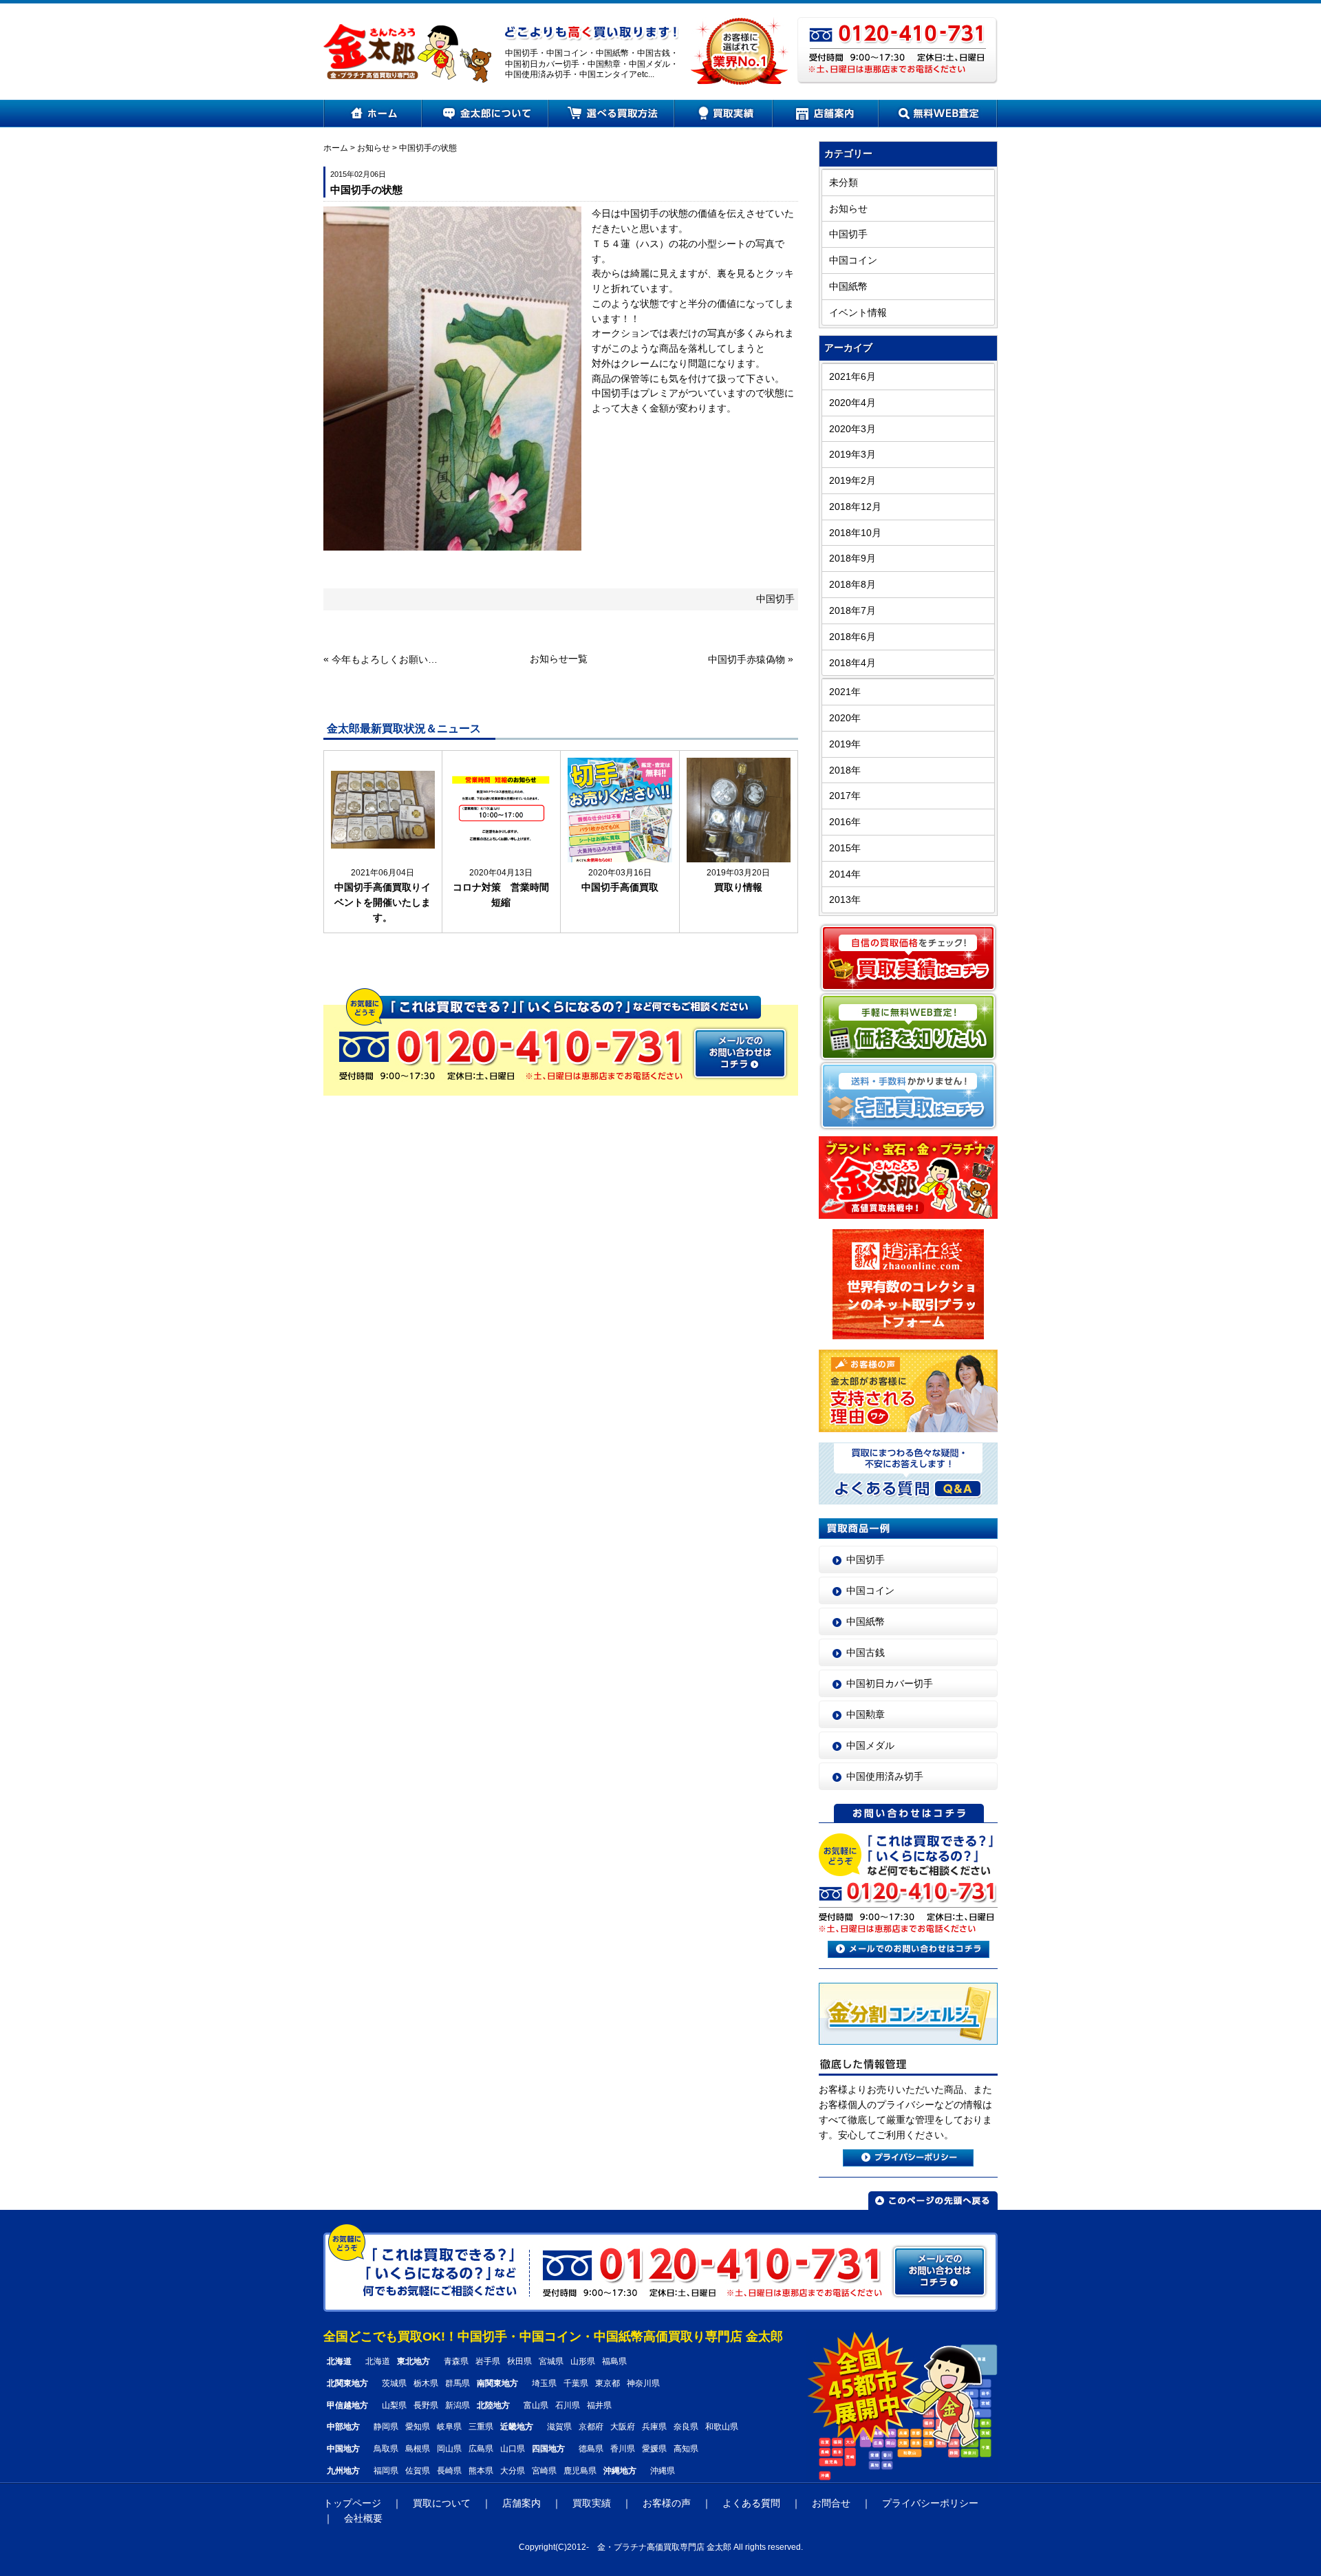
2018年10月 (855, 533)
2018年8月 (852, 585)
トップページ (352, 2503)
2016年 (845, 822)
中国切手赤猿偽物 (747, 660)
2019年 (845, 744)
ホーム (373, 114)
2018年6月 (852, 637)
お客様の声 (667, 2503)
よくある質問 (751, 2503)
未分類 (844, 183)
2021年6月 (852, 377)
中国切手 (775, 599)
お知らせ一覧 (559, 659)
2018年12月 (855, 507)
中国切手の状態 (428, 148)
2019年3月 (852, 455)
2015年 (845, 848)
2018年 (845, 770)
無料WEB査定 (938, 114)
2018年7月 (852, 611)
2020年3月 (852, 429)
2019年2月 (852, 481)
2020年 (845, 718)
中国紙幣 (848, 287)
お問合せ (831, 2503)
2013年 (845, 900)
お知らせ (374, 148)
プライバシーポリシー (930, 2503)
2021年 (845, 692)
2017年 (845, 796)
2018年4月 (852, 663)
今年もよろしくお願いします (386, 660)
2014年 (845, 874)
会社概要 (363, 2519)
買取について (442, 2503)
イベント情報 (858, 313)
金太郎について (486, 114)
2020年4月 (852, 403)
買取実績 (724, 114)
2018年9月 (852, 558)
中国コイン (853, 260)
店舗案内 (826, 114)
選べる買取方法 (612, 114)
